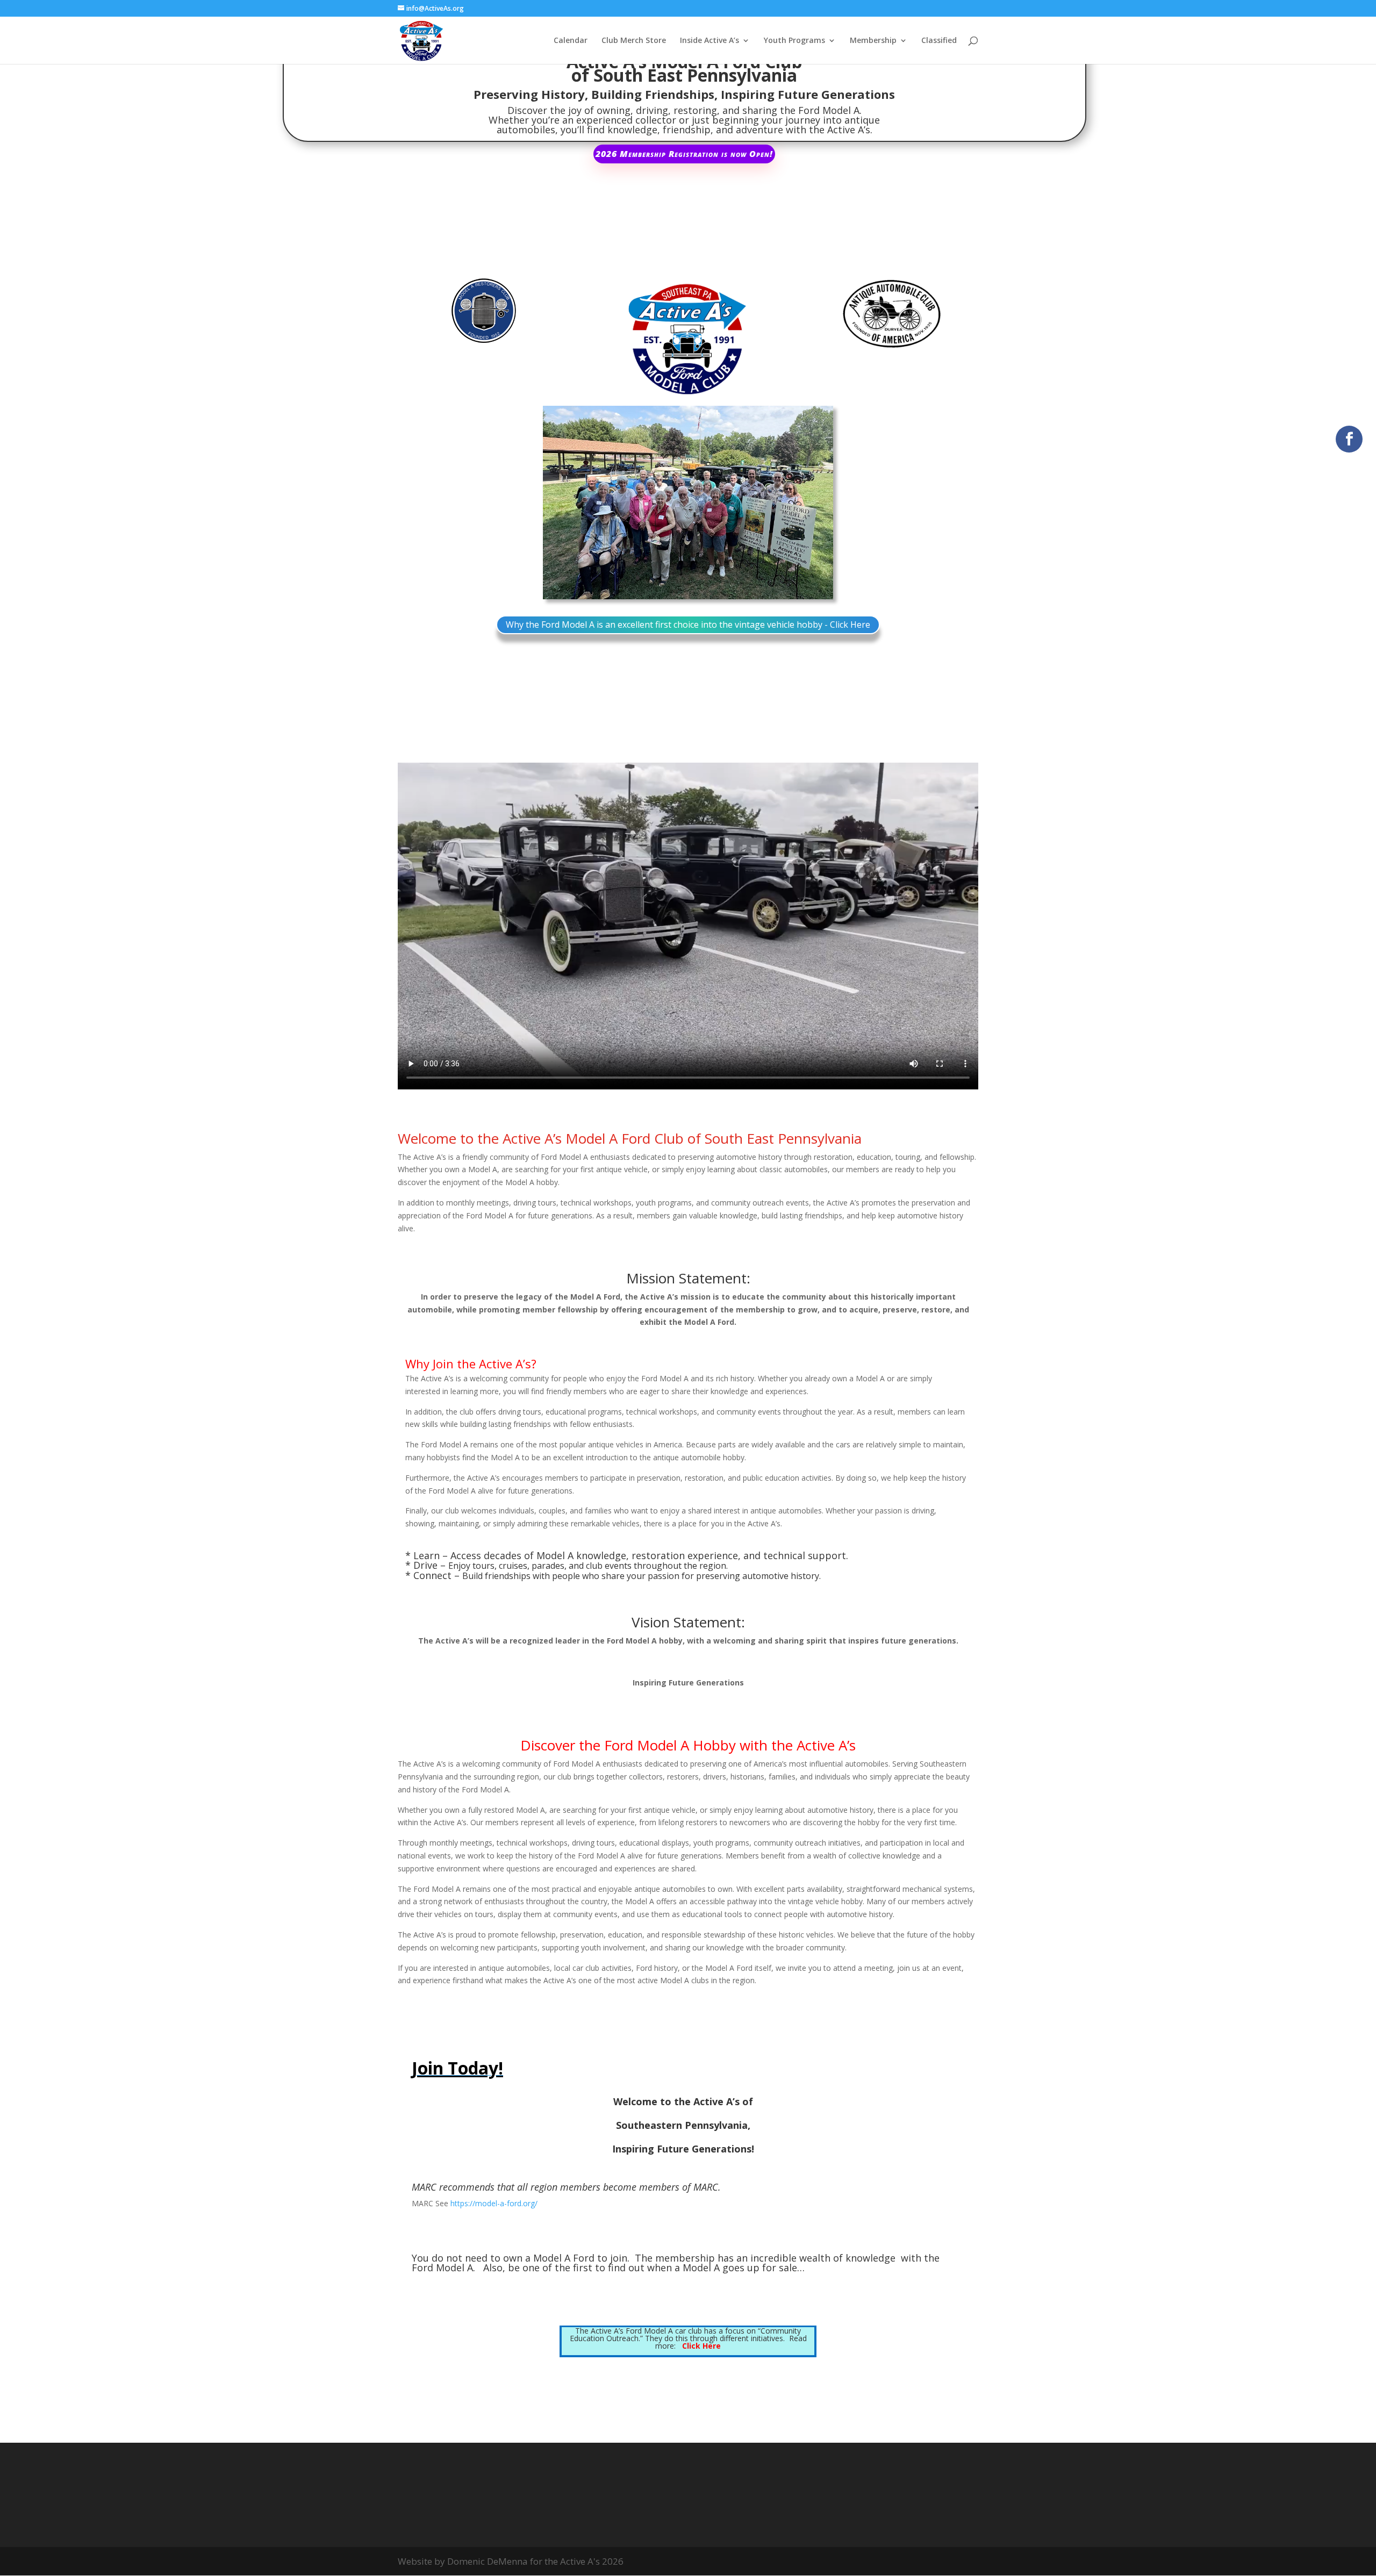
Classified (939, 41)
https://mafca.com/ (482, 2239)
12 (711, 578)
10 (693, 578)
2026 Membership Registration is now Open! (684, 154)
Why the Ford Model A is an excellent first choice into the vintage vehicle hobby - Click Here (688, 625)
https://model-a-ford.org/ (494, 2203)
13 (720, 578)
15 (738, 578)
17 (757, 578)
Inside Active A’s (709, 41)
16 (747, 578)
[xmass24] (688, 596)
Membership (873, 41)
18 (766, 578)
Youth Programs (794, 41)
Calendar (571, 41)
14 (729, 578)
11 (702, 578)
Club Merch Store (634, 41)
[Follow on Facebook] (1349, 439)
